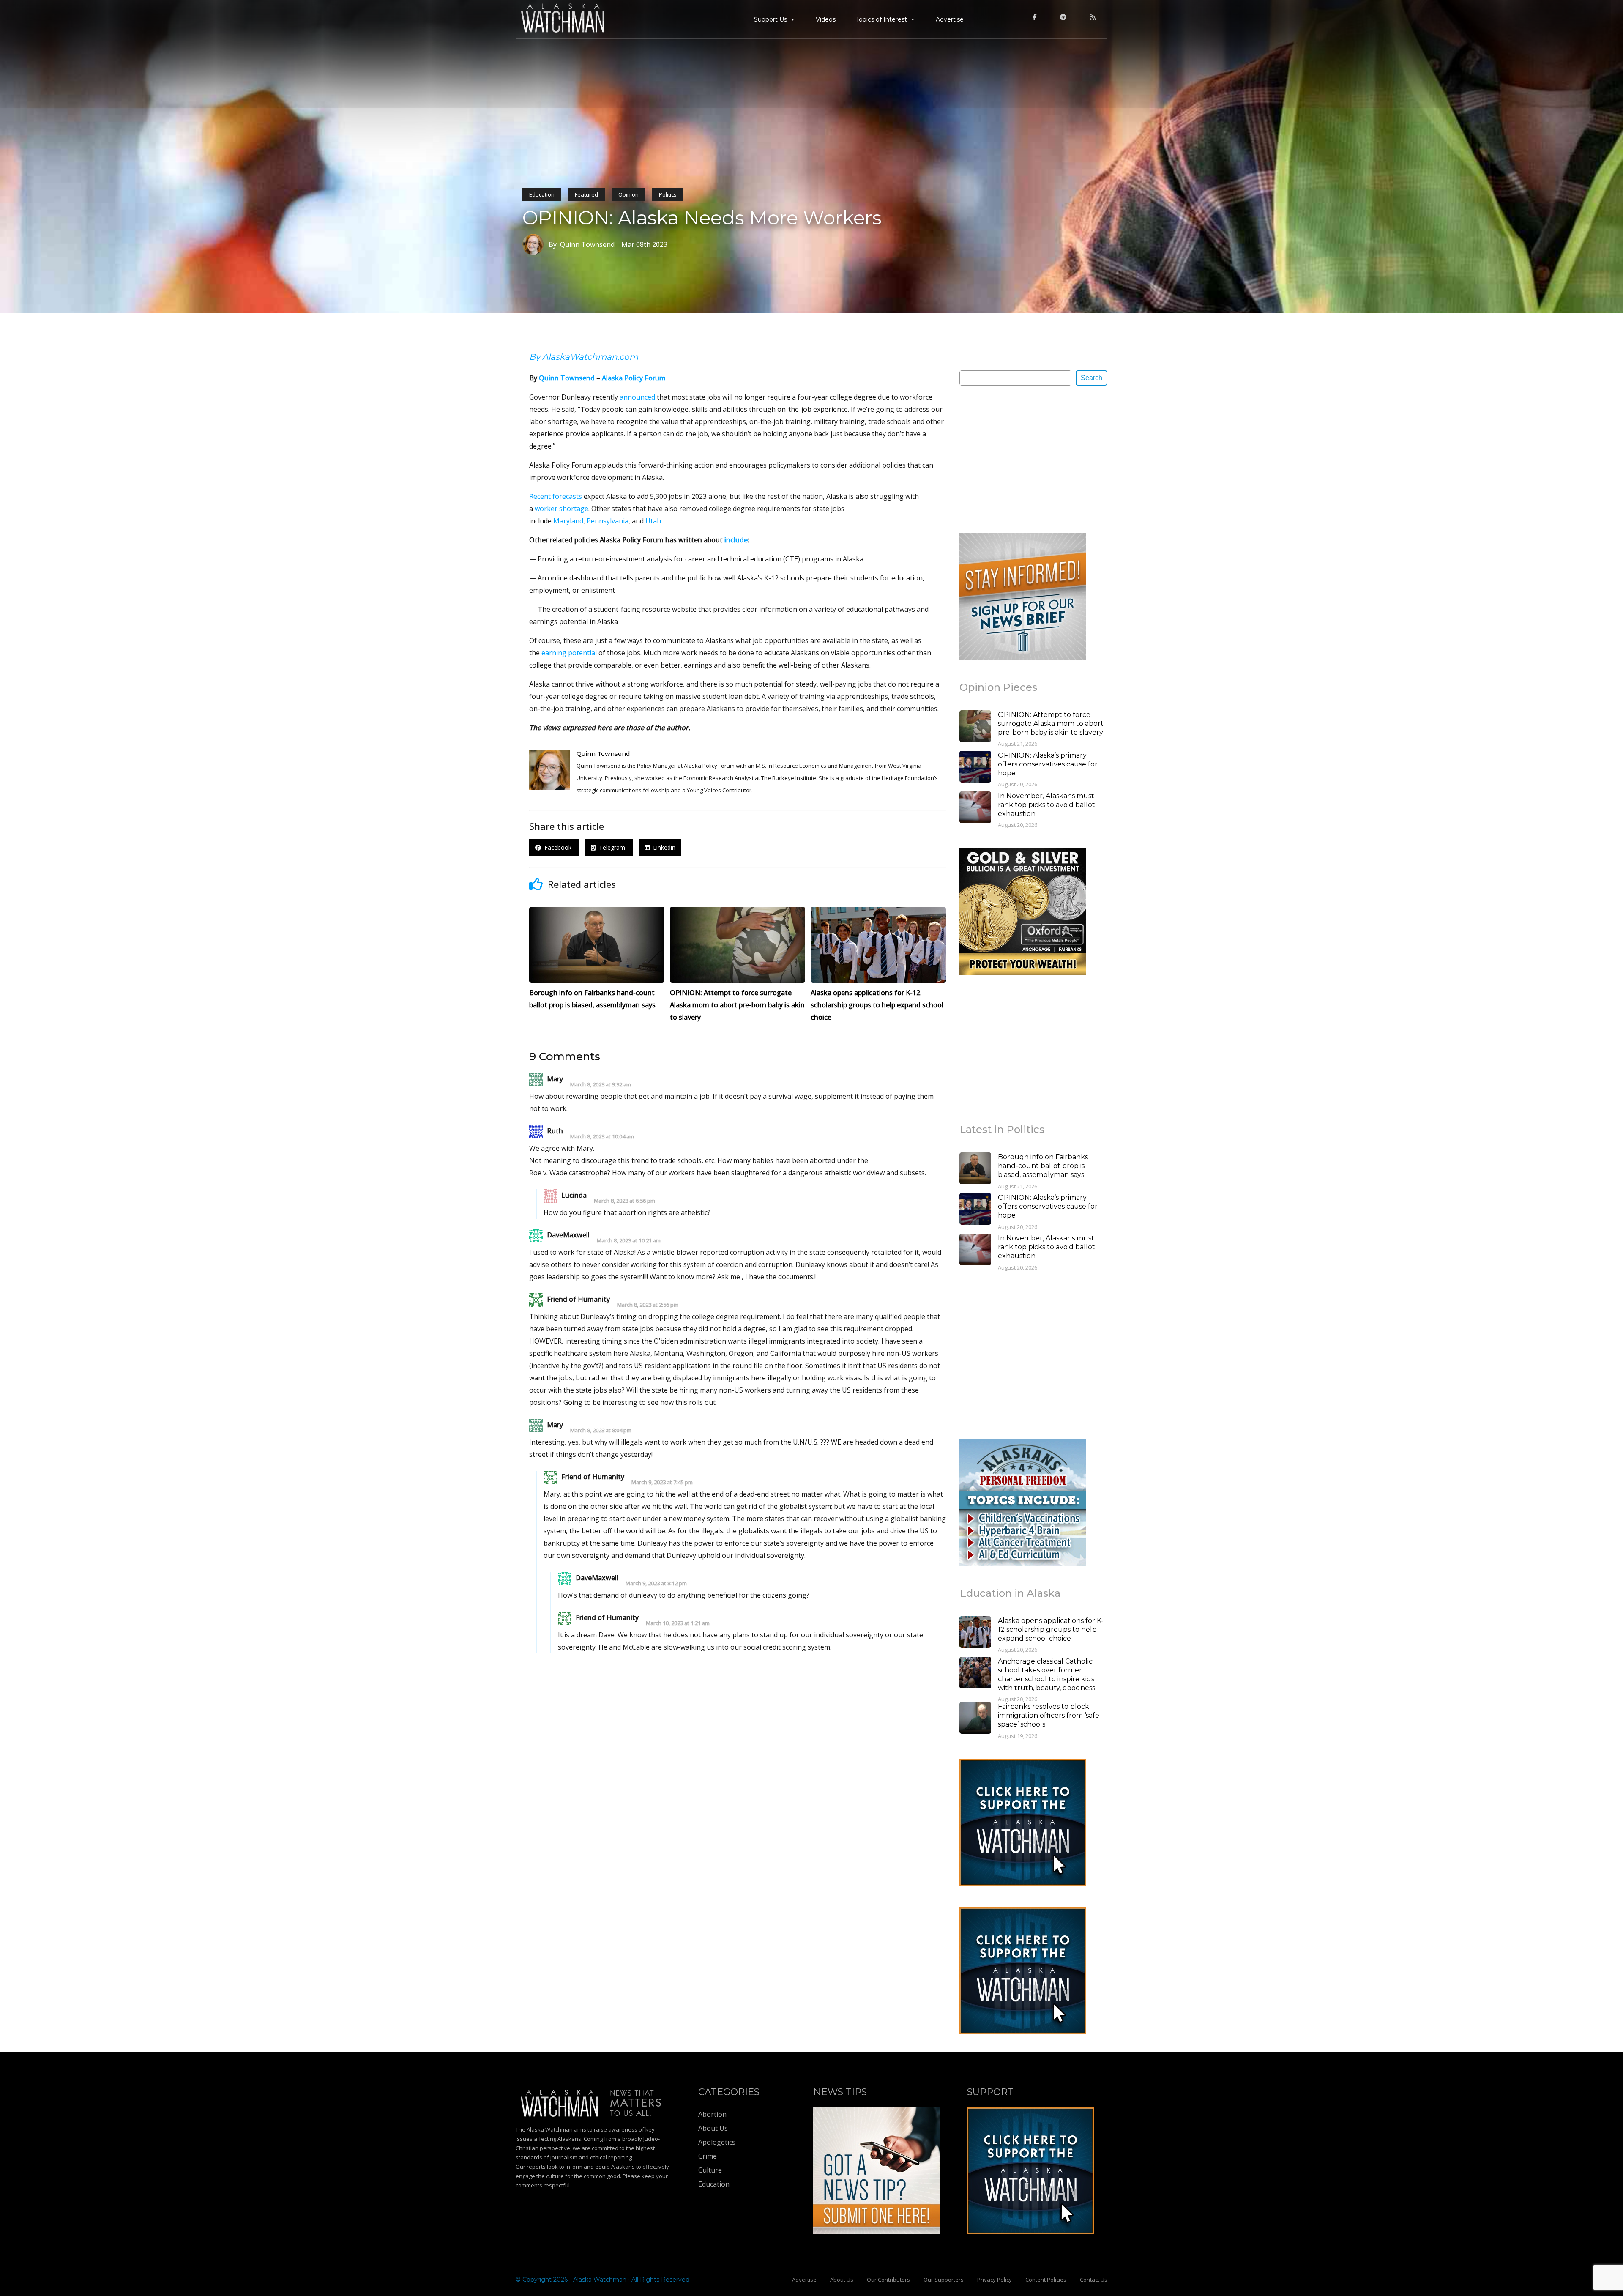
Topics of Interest (881, 19)
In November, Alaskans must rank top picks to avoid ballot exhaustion (1046, 805)
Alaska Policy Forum (634, 378)
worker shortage (561, 509)
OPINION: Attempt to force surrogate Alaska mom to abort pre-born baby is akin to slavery (1051, 724)
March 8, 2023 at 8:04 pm (601, 1430)
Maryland (568, 521)
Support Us (771, 19)
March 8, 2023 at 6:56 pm (624, 1201)
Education (542, 194)
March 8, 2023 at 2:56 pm (648, 1305)
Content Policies (1046, 2280)
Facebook (557, 847)
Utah (653, 521)
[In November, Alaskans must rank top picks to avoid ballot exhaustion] (975, 808)
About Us (842, 2280)
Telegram (611, 847)
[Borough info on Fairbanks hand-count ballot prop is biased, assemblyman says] (975, 1169)
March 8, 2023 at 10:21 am (629, 1241)
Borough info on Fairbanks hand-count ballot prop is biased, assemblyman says (1043, 1166)
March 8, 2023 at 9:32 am (601, 1085)
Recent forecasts (556, 496)
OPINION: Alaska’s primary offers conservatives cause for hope (1048, 764)
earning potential (569, 653)
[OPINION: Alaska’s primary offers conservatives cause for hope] (975, 768)
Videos (826, 19)
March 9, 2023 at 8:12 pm (656, 1583)
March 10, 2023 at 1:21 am (678, 1623)
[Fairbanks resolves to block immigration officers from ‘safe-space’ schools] (975, 1719)
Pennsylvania (608, 521)
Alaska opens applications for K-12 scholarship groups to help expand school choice (1051, 1630)
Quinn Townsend (567, 378)
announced (637, 397)
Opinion (628, 194)
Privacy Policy (995, 2280)
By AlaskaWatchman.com (584, 357)
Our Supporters (944, 2280)
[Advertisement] (1023, 459)
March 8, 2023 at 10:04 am (602, 1137)
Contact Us (1094, 2280)
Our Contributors (888, 2280)
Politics (668, 194)
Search (1092, 378)
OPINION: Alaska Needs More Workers (702, 218)
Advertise (950, 19)
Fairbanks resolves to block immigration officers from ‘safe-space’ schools (1050, 1715)
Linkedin (663, 847)
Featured (586, 194)
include (736, 540)
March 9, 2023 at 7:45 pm (662, 1482)
